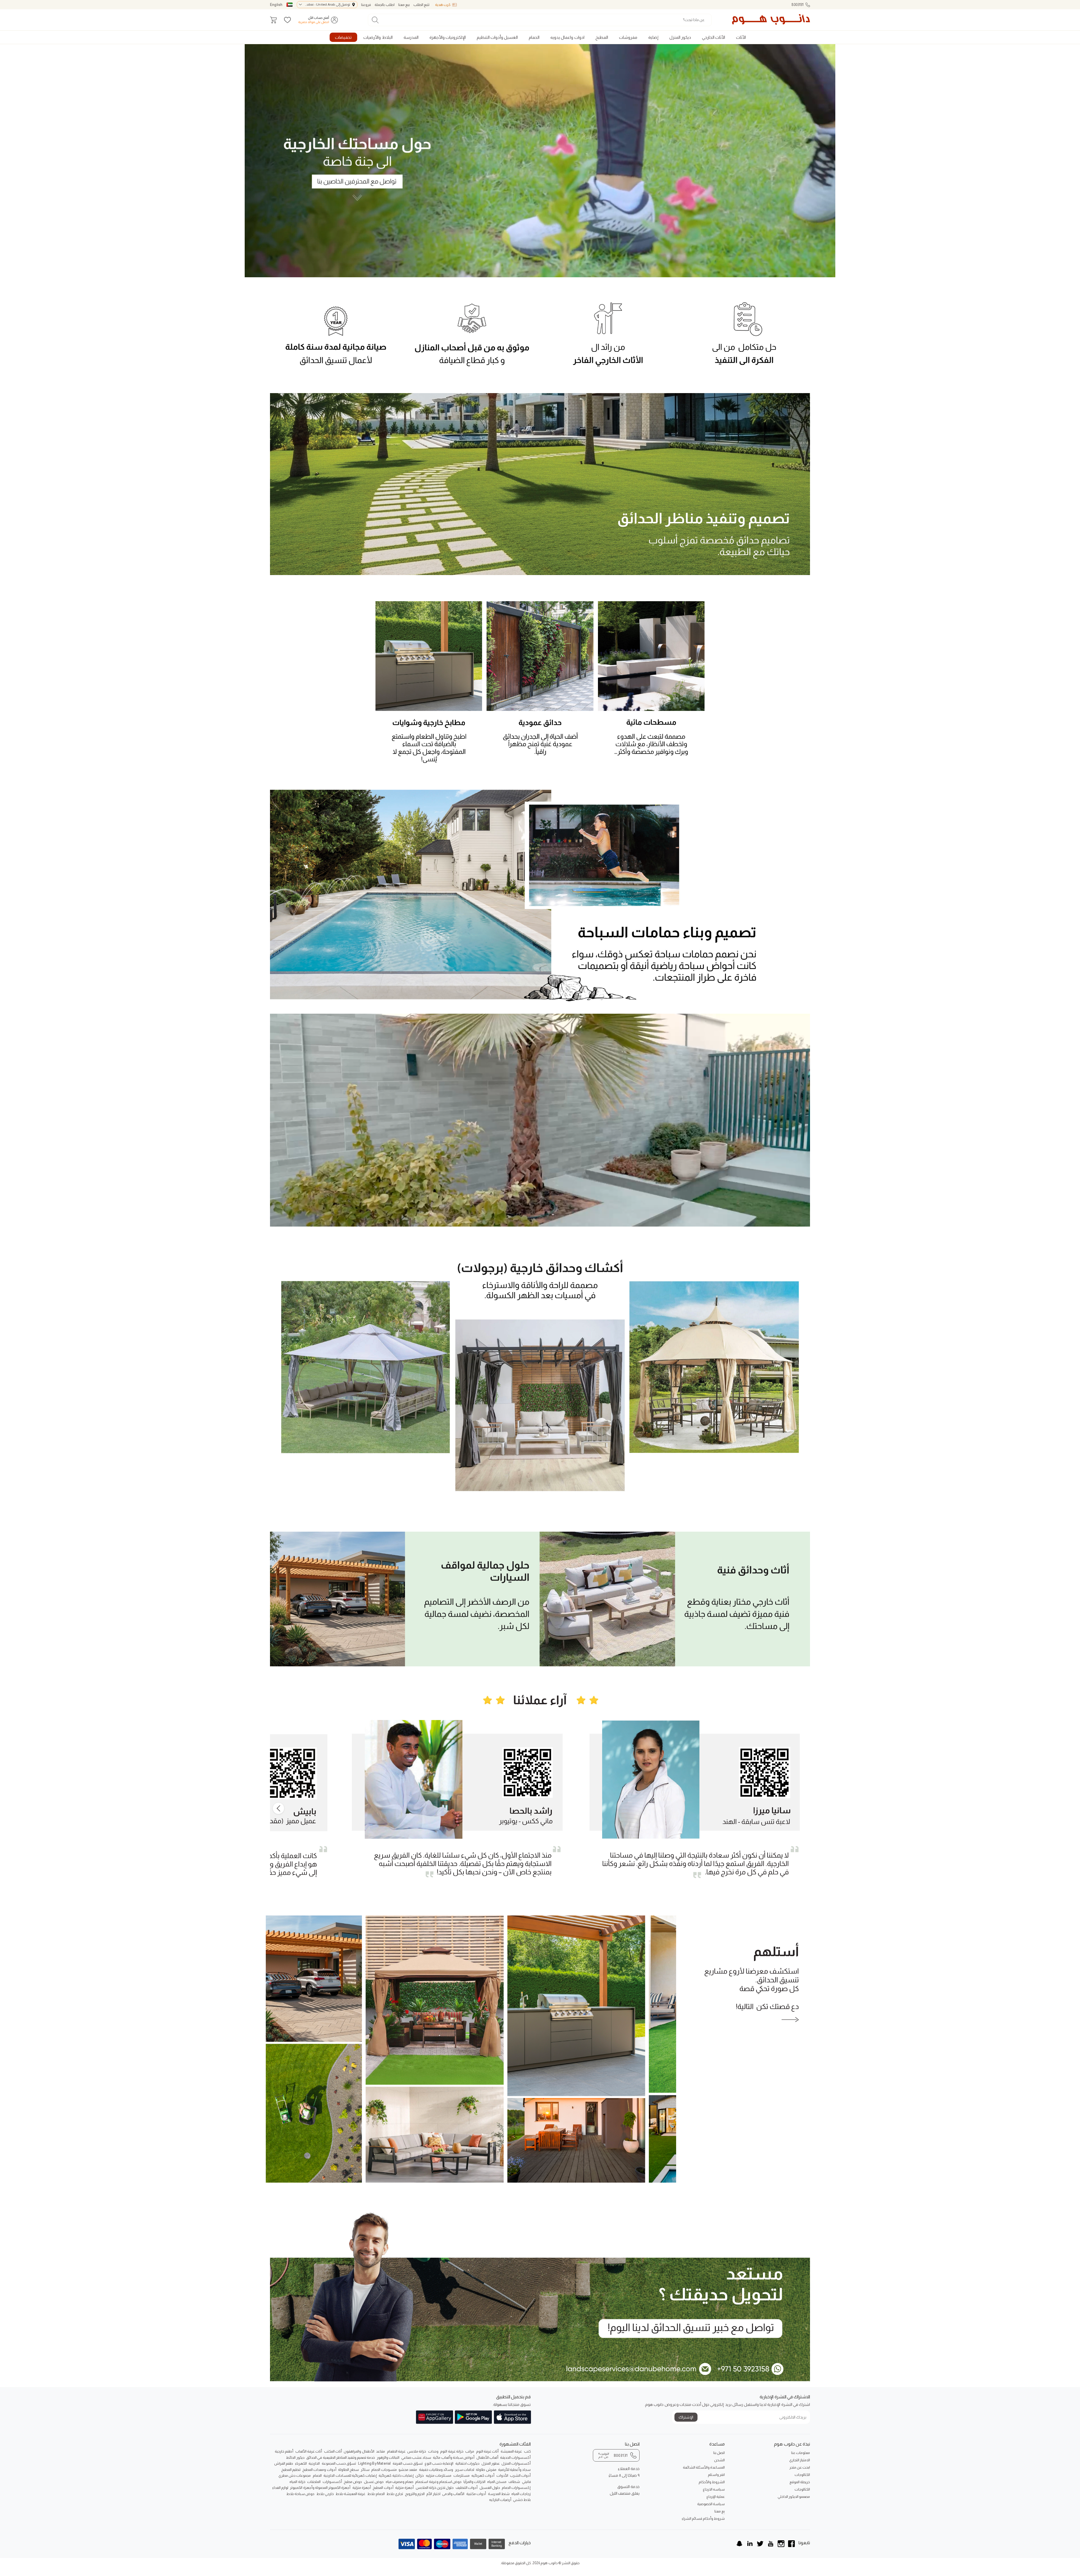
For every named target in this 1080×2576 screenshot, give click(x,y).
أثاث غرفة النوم (487, 2451)
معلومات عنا (801, 2453)
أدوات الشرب (520, 2475)
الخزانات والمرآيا (474, 2482)
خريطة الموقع (800, 2482)
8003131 (797, 5)
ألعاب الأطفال (487, 2457)
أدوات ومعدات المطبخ (319, 2470)
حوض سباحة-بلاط (300, 2494)
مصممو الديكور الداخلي (794, 2497)
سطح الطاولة (348, 2470)
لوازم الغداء (280, 2488)
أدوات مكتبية (476, 2494)
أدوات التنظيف (467, 2488)
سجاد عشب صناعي (416, 2457)
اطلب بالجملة (384, 5)
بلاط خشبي (522, 2500)
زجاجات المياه (521, 2494)
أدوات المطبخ (383, 2488)
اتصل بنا (719, 2453)
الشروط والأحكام (712, 2482)
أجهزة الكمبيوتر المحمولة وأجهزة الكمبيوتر (320, 2488)
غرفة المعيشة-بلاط (350, 2494)
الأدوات (502, 2475)
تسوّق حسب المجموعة (339, 2463)
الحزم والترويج (415, 2494)
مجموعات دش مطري (295, 2475)
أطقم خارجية (284, 2451)
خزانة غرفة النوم (452, 2451)
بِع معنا (720, 2511)
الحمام (317, 2475)
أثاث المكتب (333, 2451)
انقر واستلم (716, 2475)
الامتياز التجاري (800, 2460)
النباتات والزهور (388, 2457)
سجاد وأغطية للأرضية (514, 2470)
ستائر (365, 2470)
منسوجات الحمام (384, 2470)
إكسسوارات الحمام (516, 2488)
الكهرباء (301, 2463)
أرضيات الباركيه (500, 2500)
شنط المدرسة (499, 2494)
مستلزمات (462, 2475)
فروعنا (366, 5)
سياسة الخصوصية (711, 2504)
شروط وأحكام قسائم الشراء (703, 2518)
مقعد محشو (408, 2470)
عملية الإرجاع (716, 2497)
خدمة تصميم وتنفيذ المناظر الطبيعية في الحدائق (341, 2457)
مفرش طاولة (486, 2470)
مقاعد (381, 2451)
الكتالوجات (802, 2475)
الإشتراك (686, 2417)
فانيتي (526, 2482)
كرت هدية (443, 5)
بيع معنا (404, 5)
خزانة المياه (297, 2482)
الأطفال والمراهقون (359, 2451)
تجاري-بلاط (395, 2494)
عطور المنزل (491, 2463)
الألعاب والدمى (453, 2494)
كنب (527, 2451)
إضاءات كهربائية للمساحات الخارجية (350, 2475)
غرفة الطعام (396, 2451)
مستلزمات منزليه (439, 2475)
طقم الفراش (284, 2463)
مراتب (470, 2451)
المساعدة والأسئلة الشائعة (704, 2467)
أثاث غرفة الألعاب (309, 2451)
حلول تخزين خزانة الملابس (435, 2488)
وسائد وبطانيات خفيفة (436, 2470)
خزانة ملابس (417, 2451)
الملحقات (314, 2482)
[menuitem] (741, 37)
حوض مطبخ (353, 2482)
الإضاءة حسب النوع (439, 2463)
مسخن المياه (497, 2482)
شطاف (514, 2482)
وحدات (433, 2451)
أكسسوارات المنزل (516, 2463)
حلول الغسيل (490, 2488)
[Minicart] (273, 20)
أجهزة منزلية (404, 2488)
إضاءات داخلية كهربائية (396, 2475)
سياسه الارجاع (714, 2489)
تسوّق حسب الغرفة (408, 2463)
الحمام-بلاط (376, 2494)
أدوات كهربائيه (483, 2475)
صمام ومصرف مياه (400, 2482)
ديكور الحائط (295, 2457)
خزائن (420, 2475)
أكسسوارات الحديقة (515, 2457)
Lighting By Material (374, 2463)
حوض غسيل (374, 2482)
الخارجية (314, 2463)
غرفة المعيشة (511, 2451)
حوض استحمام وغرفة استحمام (438, 2482)
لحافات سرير (465, 2470)
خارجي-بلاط (325, 2494)
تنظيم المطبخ (291, 2470)
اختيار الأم (433, 2494)
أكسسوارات (332, 2482)
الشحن (719, 2460)
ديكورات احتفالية (467, 2463)
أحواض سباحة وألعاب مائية (454, 2457)
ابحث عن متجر (800, 2467)
